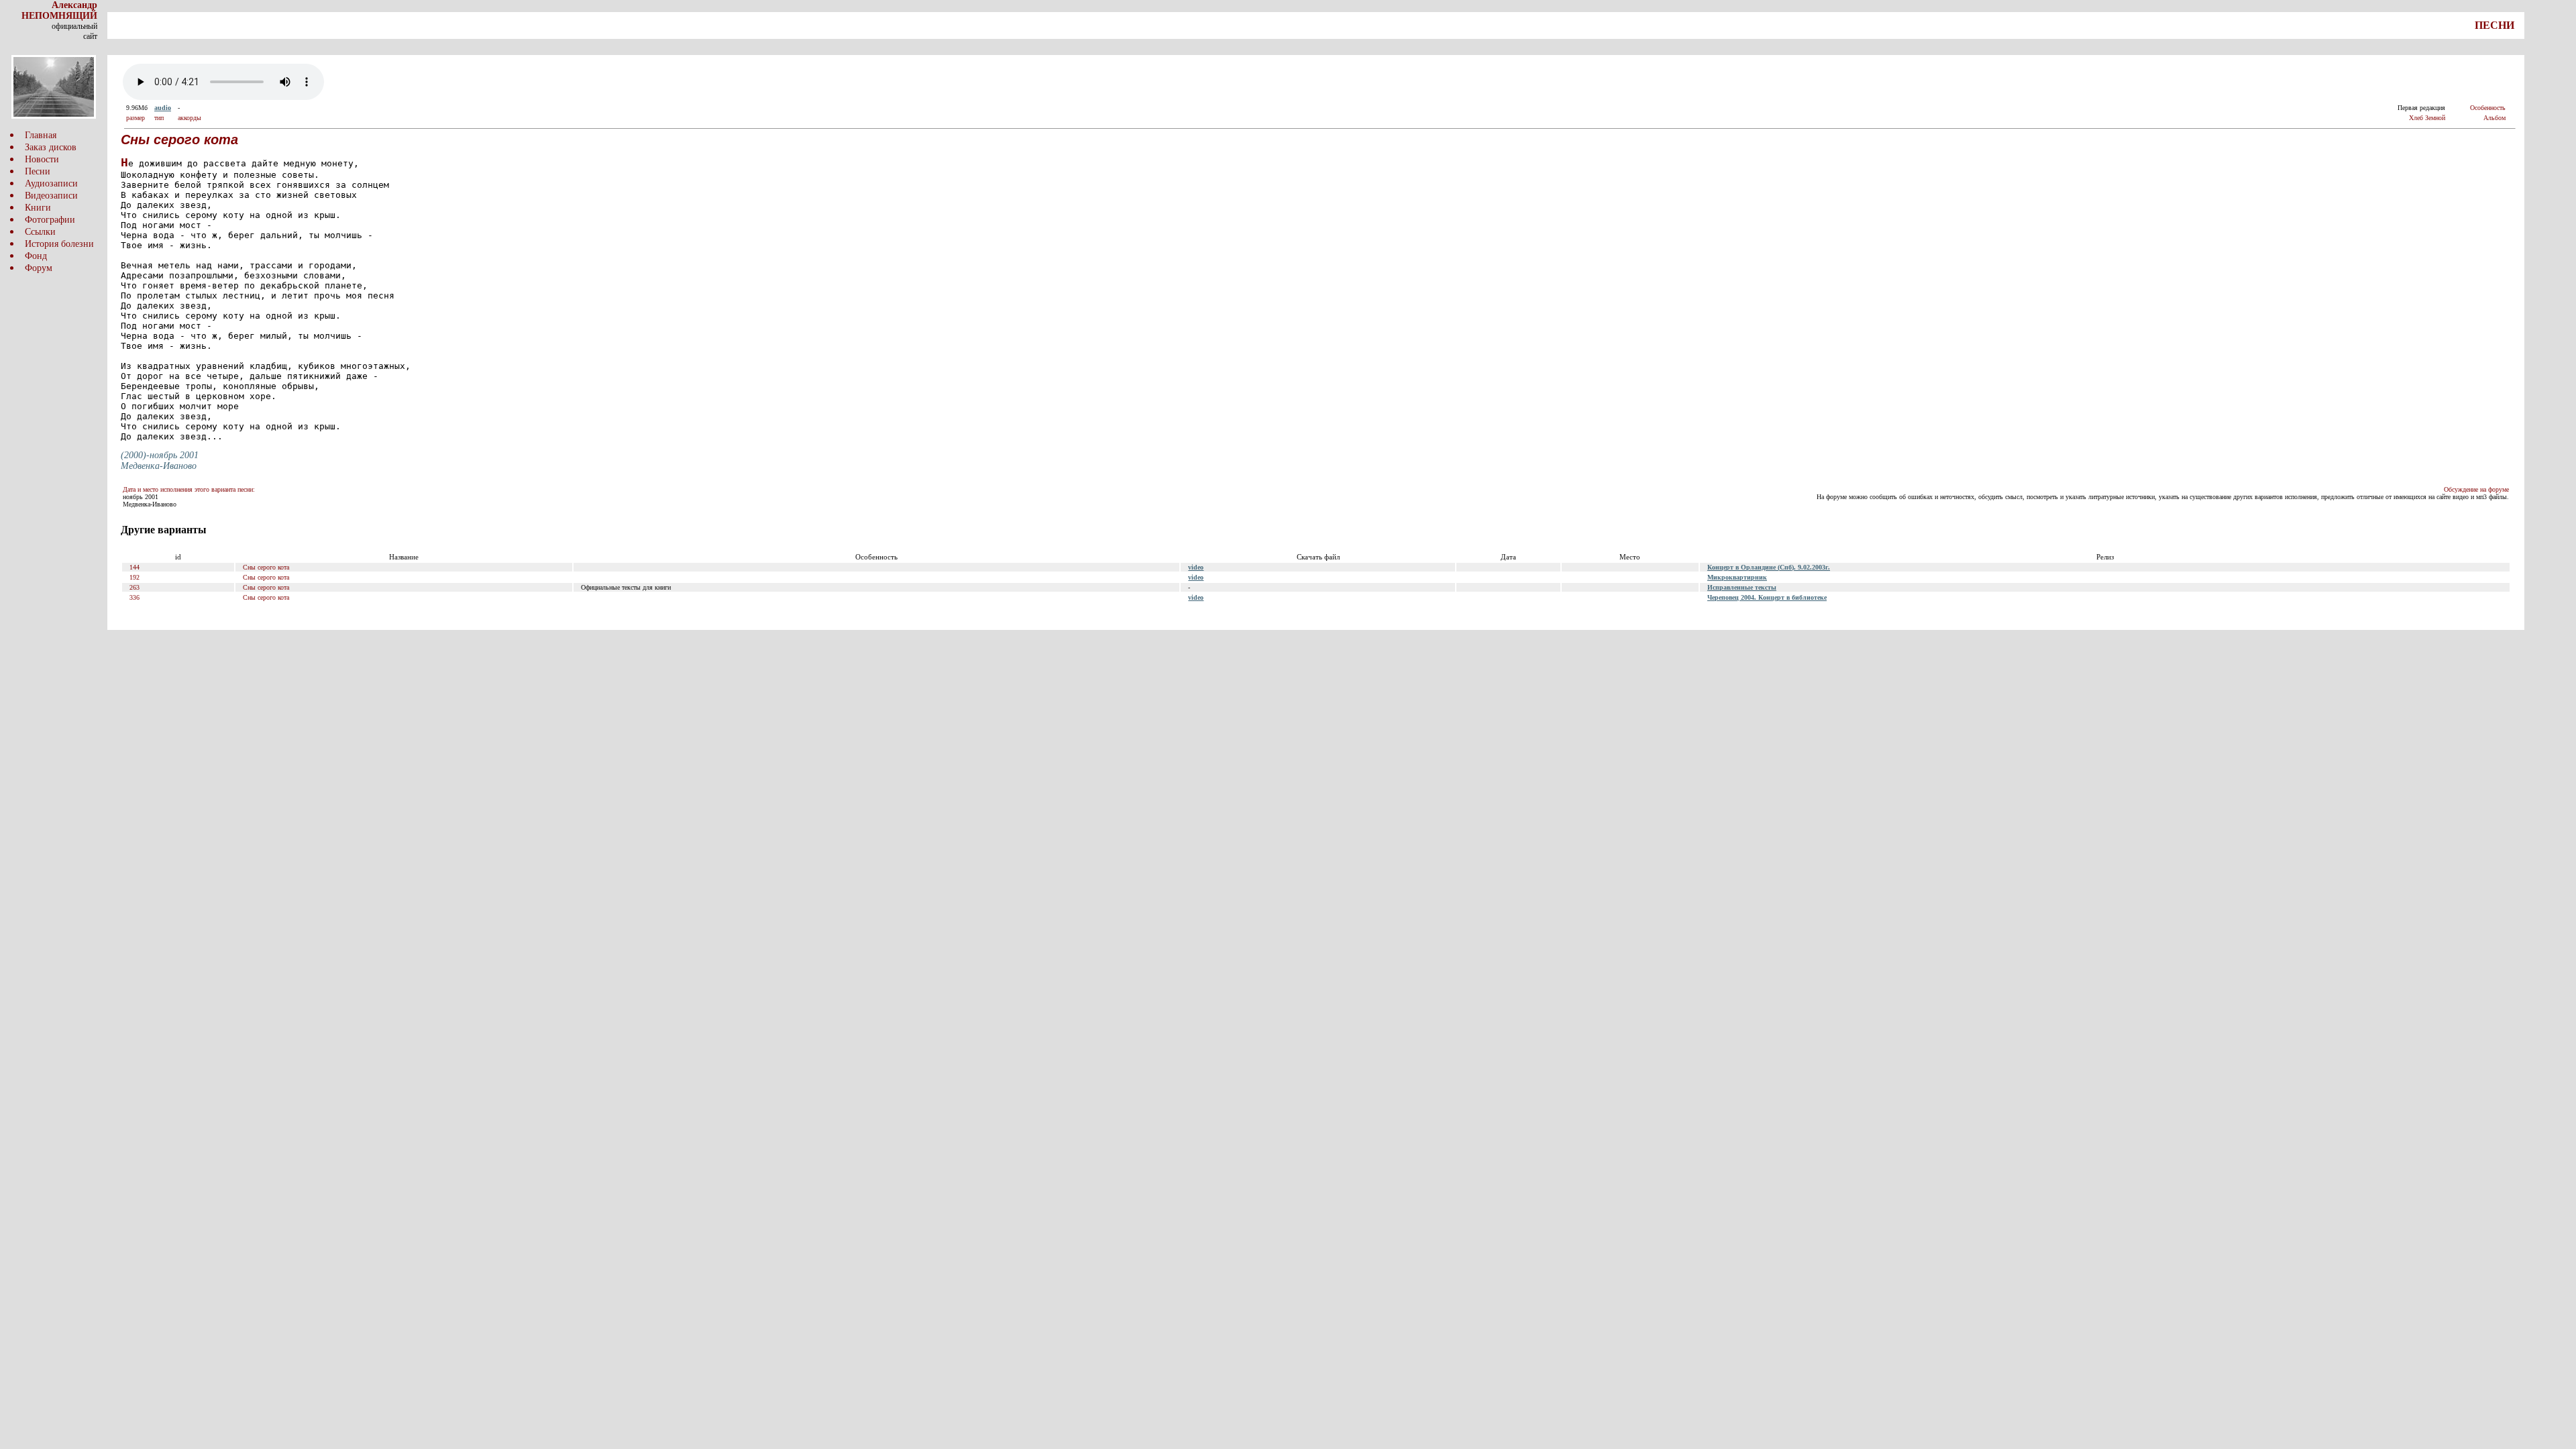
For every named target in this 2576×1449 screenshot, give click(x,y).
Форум (39, 268)
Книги (38, 208)
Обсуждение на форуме (2476, 489)
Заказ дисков (51, 147)
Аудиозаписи (51, 183)
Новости (42, 159)
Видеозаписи (51, 196)
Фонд (36, 256)
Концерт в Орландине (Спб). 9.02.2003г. (1769, 567)
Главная (41, 135)
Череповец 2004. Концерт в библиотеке (1767, 597)
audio (163, 108)
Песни (38, 171)
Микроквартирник (1737, 577)
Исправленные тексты (1742, 587)
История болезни (59, 244)
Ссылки (40, 232)
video (1196, 567)
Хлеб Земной (2427, 118)
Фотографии (50, 220)
